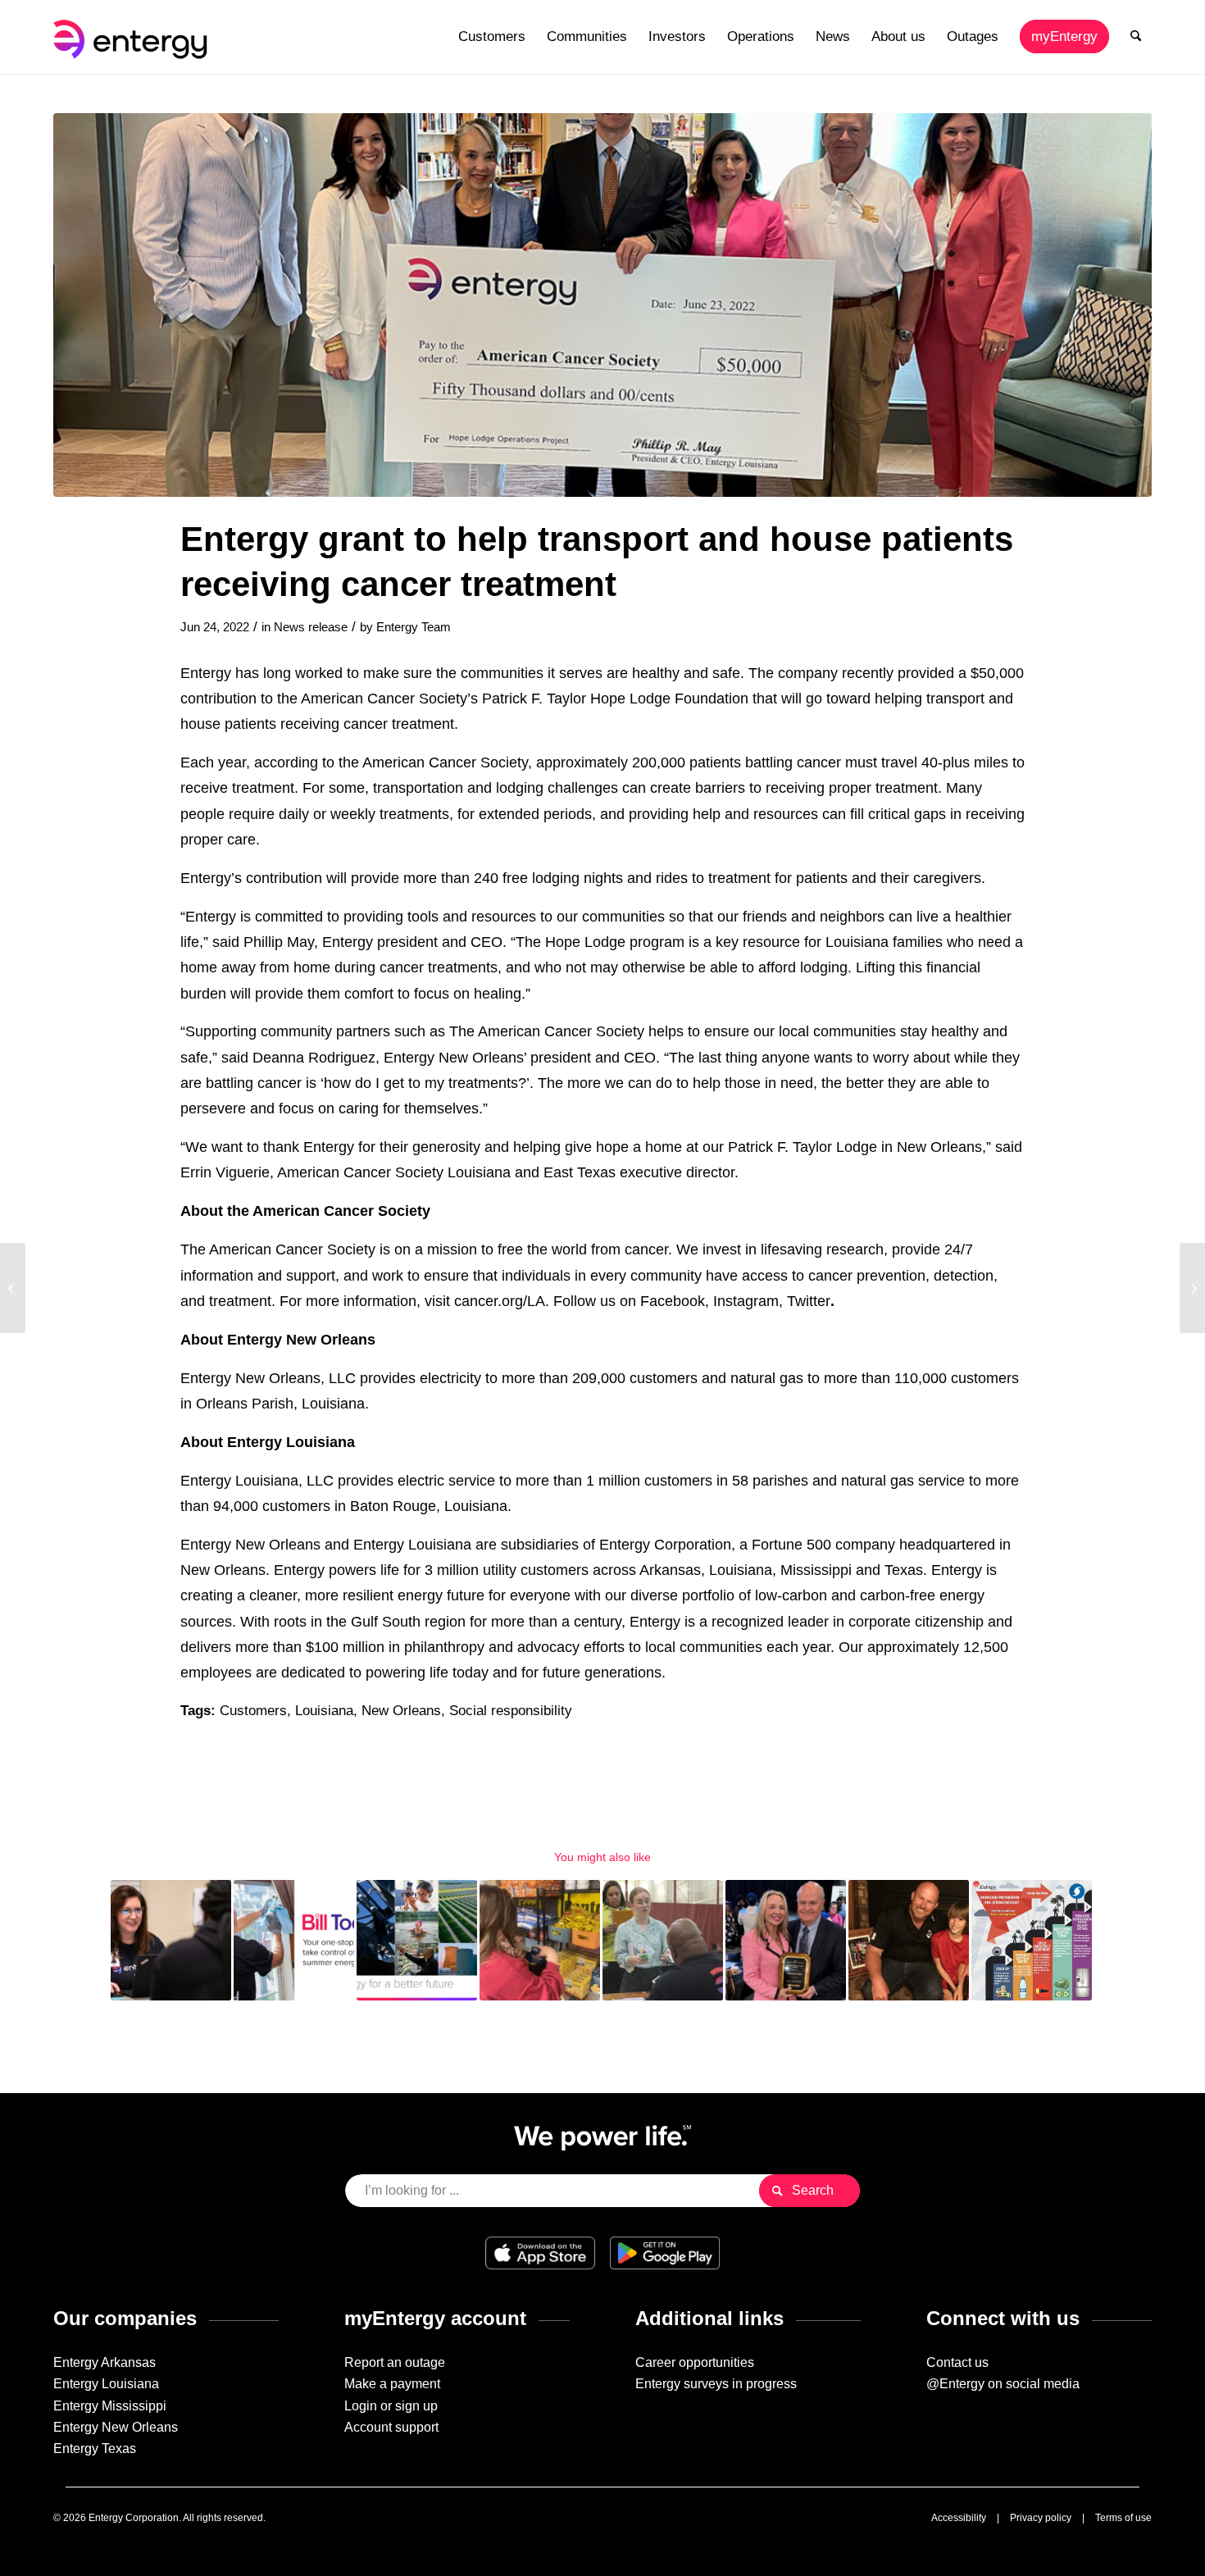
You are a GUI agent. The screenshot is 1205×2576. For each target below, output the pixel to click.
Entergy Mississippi (110, 2406)
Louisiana (324, 1711)
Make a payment (392, 2384)
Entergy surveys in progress (716, 2384)
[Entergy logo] (134, 37)
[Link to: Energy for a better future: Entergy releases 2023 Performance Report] (417, 1940)
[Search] (1136, 37)
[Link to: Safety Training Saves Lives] (909, 1940)
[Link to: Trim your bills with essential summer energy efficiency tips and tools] (294, 1940)
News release (311, 627)
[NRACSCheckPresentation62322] (602, 305)
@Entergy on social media (1003, 2384)
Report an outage (395, 2362)
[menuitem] (492, 37)
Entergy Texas (95, 2449)
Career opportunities (695, 2362)
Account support (391, 2427)
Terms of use (1123, 2518)
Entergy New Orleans (116, 2427)
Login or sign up (391, 2406)
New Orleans (401, 1711)
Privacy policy (1041, 2518)
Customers (253, 1711)
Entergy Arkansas (105, 2362)
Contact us (957, 2362)
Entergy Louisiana (106, 2384)
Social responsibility (511, 1711)
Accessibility (959, 2518)
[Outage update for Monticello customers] (13, 1288)
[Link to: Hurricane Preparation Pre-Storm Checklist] (1032, 1940)
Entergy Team (414, 627)
